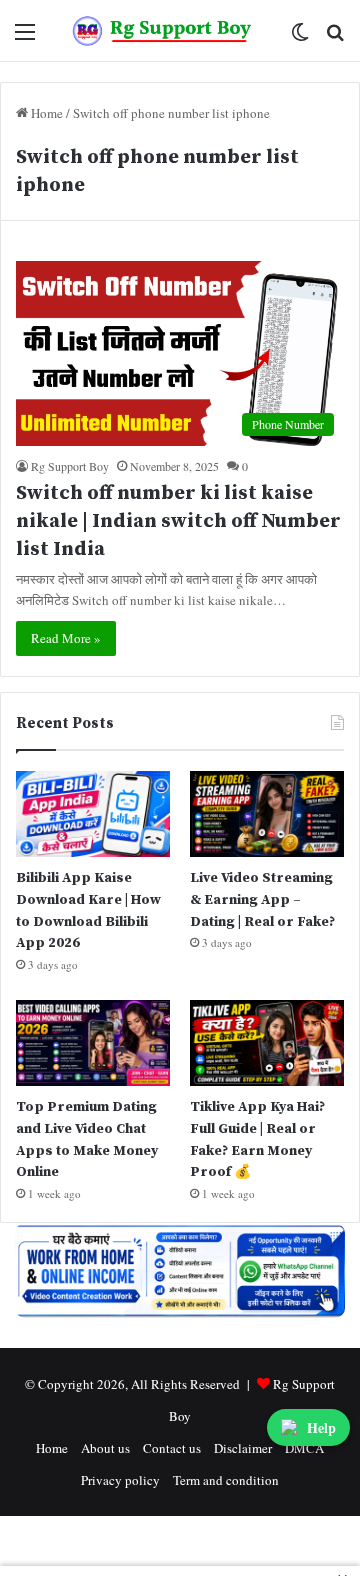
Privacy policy (120, 1480)
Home (45, 113)
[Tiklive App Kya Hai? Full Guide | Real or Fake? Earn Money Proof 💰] (267, 1043)
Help (321, 1427)
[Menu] (25, 38)
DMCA (304, 1448)
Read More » (66, 638)
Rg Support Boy (70, 466)
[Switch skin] (300, 38)
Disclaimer (243, 1448)
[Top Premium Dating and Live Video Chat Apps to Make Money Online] (93, 1043)
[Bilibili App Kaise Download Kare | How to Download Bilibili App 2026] (93, 814)
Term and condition (226, 1480)
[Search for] (335, 38)
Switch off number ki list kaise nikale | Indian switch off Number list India (178, 521)
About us (105, 1448)
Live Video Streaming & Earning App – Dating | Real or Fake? (262, 899)
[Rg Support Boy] (162, 30)
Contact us (172, 1448)
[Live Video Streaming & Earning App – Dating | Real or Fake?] (267, 814)
